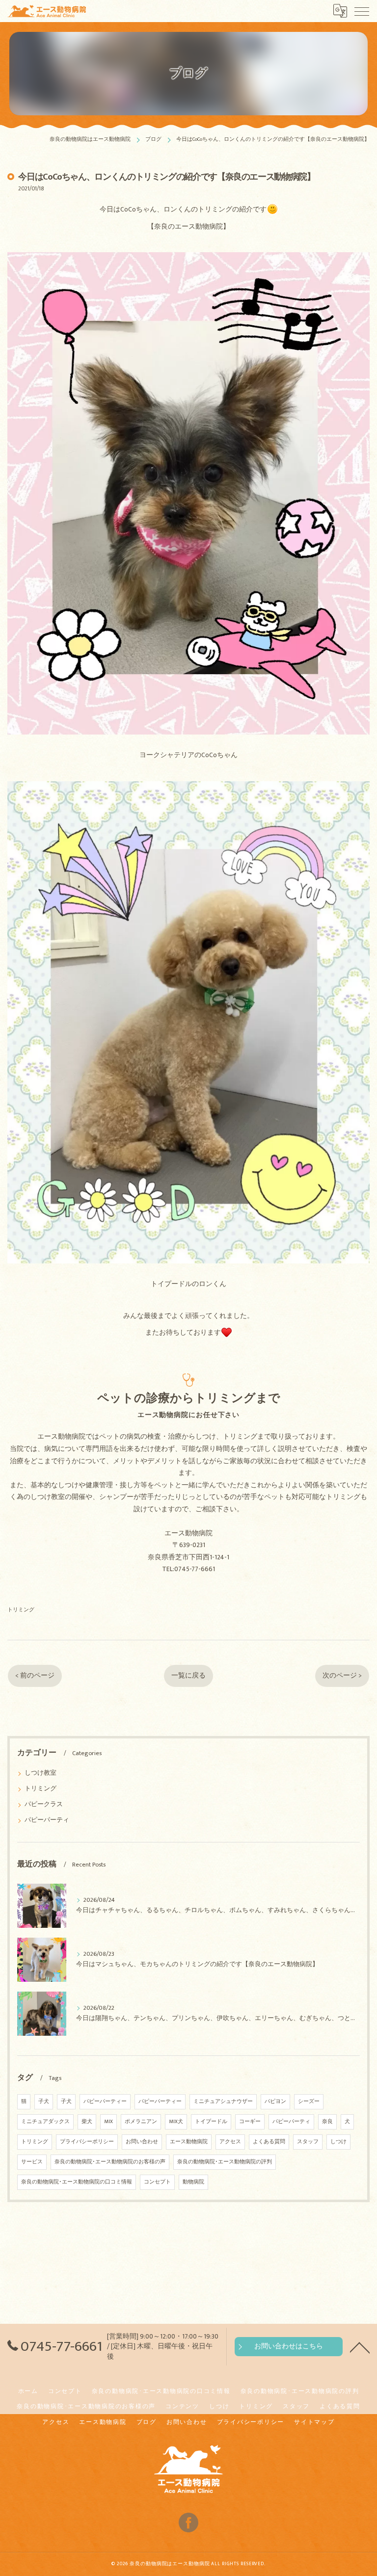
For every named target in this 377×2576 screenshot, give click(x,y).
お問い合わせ (142, 2142)
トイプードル (211, 2122)
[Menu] (362, 11)
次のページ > (342, 1676)
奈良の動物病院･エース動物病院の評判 (225, 2162)
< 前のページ (35, 1676)
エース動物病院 (189, 2142)
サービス (32, 2162)
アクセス (230, 2142)
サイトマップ (314, 2422)
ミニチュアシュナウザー (223, 2102)
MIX (108, 2122)
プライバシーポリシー (87, 2142)
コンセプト (157, 2182)
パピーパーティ (47, 1820)
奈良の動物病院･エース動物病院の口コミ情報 (77, 2182)
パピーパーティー (105, 2102)
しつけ (338, 2142)
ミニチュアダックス (45, 2122)
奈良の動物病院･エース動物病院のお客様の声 (110, 2162)
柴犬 (87, 2122)
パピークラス (44, 1804)
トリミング (21, 1610)
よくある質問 (269, 2142)
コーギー (250, 2122)
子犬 (44, 2102)
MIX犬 (176, 2122)
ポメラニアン (141, 2122)
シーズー (309, 2102)
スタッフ (308, 2142)
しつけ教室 (40, 1773)
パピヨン (275, 2102)
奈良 (327, 2122)
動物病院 (193, 2182)
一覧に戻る (188, 1676)
